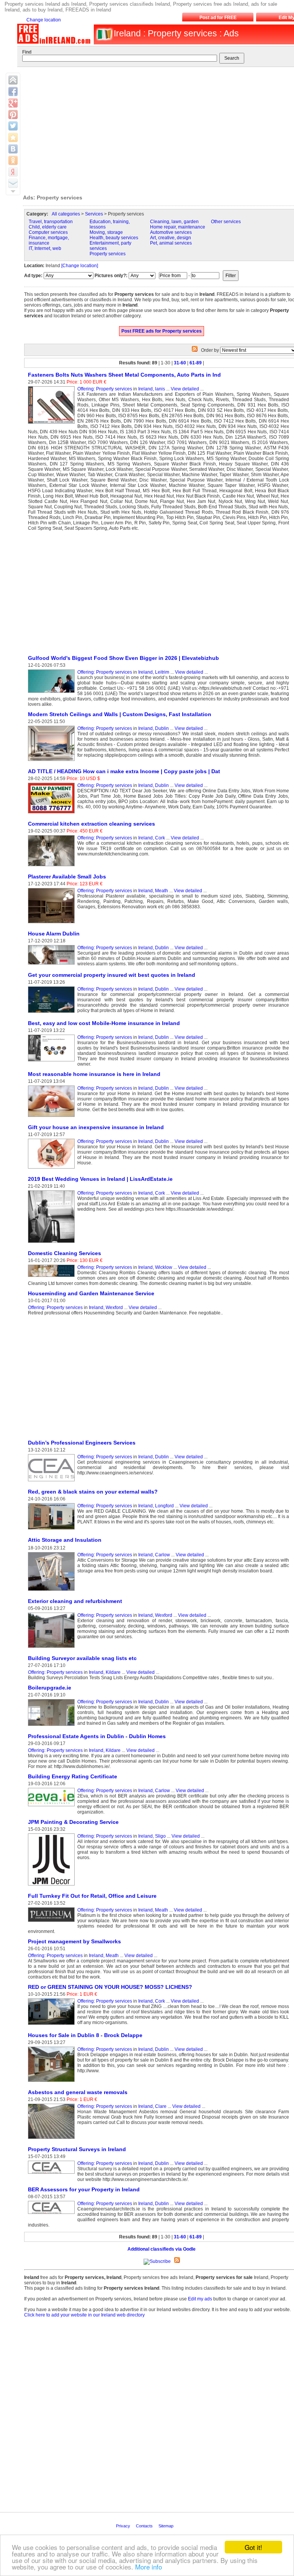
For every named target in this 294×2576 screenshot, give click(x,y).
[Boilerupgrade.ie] (53, 1726)
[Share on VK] (13, 149)
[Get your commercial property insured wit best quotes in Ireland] (53, 1013)
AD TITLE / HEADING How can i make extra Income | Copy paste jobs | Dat (124, 771)
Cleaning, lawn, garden (174, 222)
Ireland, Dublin (154, 728)
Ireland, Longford (156, 1506)
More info (149, 2567)
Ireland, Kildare (105, 1672)
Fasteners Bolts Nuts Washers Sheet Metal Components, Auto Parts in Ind (124, 375)
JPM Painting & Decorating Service (73, 1822)
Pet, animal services (171, 243)
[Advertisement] (88, 593)
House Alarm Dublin (54, 934)
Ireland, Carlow (154, 1555)
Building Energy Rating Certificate (73, 1776)
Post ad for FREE (218, 18)
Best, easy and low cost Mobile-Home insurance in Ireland (104, 1023)
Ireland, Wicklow (155, 1267)
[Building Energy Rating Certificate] (53, 1807)
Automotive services (171, 232)
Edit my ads (200, 2299)
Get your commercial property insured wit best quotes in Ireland (112, 975)
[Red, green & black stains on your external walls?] (53, 1530)
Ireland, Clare (152, 2106)
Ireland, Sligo (152, 1836)
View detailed (185, 389)
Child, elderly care (48, 227)
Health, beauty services (114, 238)
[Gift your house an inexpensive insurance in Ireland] (53, 1169)
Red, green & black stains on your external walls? (93, 1492)
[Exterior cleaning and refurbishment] (53, 1648)
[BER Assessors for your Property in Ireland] (53, 2214)
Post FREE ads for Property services (162, 331)
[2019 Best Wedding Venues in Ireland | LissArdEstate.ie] (53, 1243)
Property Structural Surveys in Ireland (77, 2149)
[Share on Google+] (13, 103)
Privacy (124, 2526)
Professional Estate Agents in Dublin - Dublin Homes (97, 1736)
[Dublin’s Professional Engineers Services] (53, 1482)
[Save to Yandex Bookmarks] (13, 172)
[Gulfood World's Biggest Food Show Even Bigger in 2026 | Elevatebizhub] (53, 693)
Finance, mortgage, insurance (49, 240)
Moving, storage (106, 232)
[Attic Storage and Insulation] (53, 1591)
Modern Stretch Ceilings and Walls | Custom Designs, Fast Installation (120, 714)
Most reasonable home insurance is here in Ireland (94, 1074)
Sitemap (167, 2526)
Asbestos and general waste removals (78, 2092)
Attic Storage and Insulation (65, 1540)
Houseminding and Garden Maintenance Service (91, 1293)
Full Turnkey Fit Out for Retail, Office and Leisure (92, 1896)
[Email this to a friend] (13, 183)
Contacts (145, 2526)
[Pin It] (13, 114)
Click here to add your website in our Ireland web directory (84, 2315)
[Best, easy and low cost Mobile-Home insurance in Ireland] (53, 1062)
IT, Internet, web (45, 248)
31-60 (180, 363)
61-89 (196, 363)
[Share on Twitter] (13, 126)
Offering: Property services (105, 389)
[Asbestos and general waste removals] (53, 2139)
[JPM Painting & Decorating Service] (53, 1886)
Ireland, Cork (152, 838)
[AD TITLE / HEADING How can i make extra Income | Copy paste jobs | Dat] (53, 814)
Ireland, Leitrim (154, 672)
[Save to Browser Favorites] (13, 137)
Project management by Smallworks (74, 1941)
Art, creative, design (171, 238)
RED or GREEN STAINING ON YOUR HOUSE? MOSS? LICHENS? (110, 1987)
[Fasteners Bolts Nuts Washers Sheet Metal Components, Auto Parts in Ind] (53, 424)
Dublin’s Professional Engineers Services (82, 1443)
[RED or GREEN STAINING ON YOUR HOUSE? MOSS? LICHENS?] (53, 2025)
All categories (66, 214)
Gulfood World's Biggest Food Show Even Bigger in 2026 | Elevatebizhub (123, 658)
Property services (108, 254)
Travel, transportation (51, 222)
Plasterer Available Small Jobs (67, 877)
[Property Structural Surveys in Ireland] (53, 2174)
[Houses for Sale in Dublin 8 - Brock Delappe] (53, 2082)
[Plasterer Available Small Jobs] (53, 924)
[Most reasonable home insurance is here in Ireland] (53, 1117)
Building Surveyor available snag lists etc (82, 1658)
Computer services (48, 232)
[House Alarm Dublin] (53, 965)
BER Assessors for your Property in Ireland (84, 2189)
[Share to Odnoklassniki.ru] (13, 160)
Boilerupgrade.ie (50, 1688)
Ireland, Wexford (106, 1308)
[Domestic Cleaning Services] (53, 1277)
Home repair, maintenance (178, 227)
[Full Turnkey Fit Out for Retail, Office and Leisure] (53, 1922)
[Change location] (80, 266)
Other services (226, 222)
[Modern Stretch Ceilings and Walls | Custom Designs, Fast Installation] (53, 761)
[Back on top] (13, 80)
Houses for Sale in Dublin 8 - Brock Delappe (85, 2035)
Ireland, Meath (153, 891)
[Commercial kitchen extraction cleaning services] (53, 867)
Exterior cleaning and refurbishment (75, 1601)
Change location (44, 20)
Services (94, 214)
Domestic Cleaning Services (65, 1253)
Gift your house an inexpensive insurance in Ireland (96, 1127)
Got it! (253, 2547)
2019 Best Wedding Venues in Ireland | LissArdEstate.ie (100, 1179)
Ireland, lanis (152, 389)
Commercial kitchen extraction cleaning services (91, 824)
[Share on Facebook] (13, 91)
